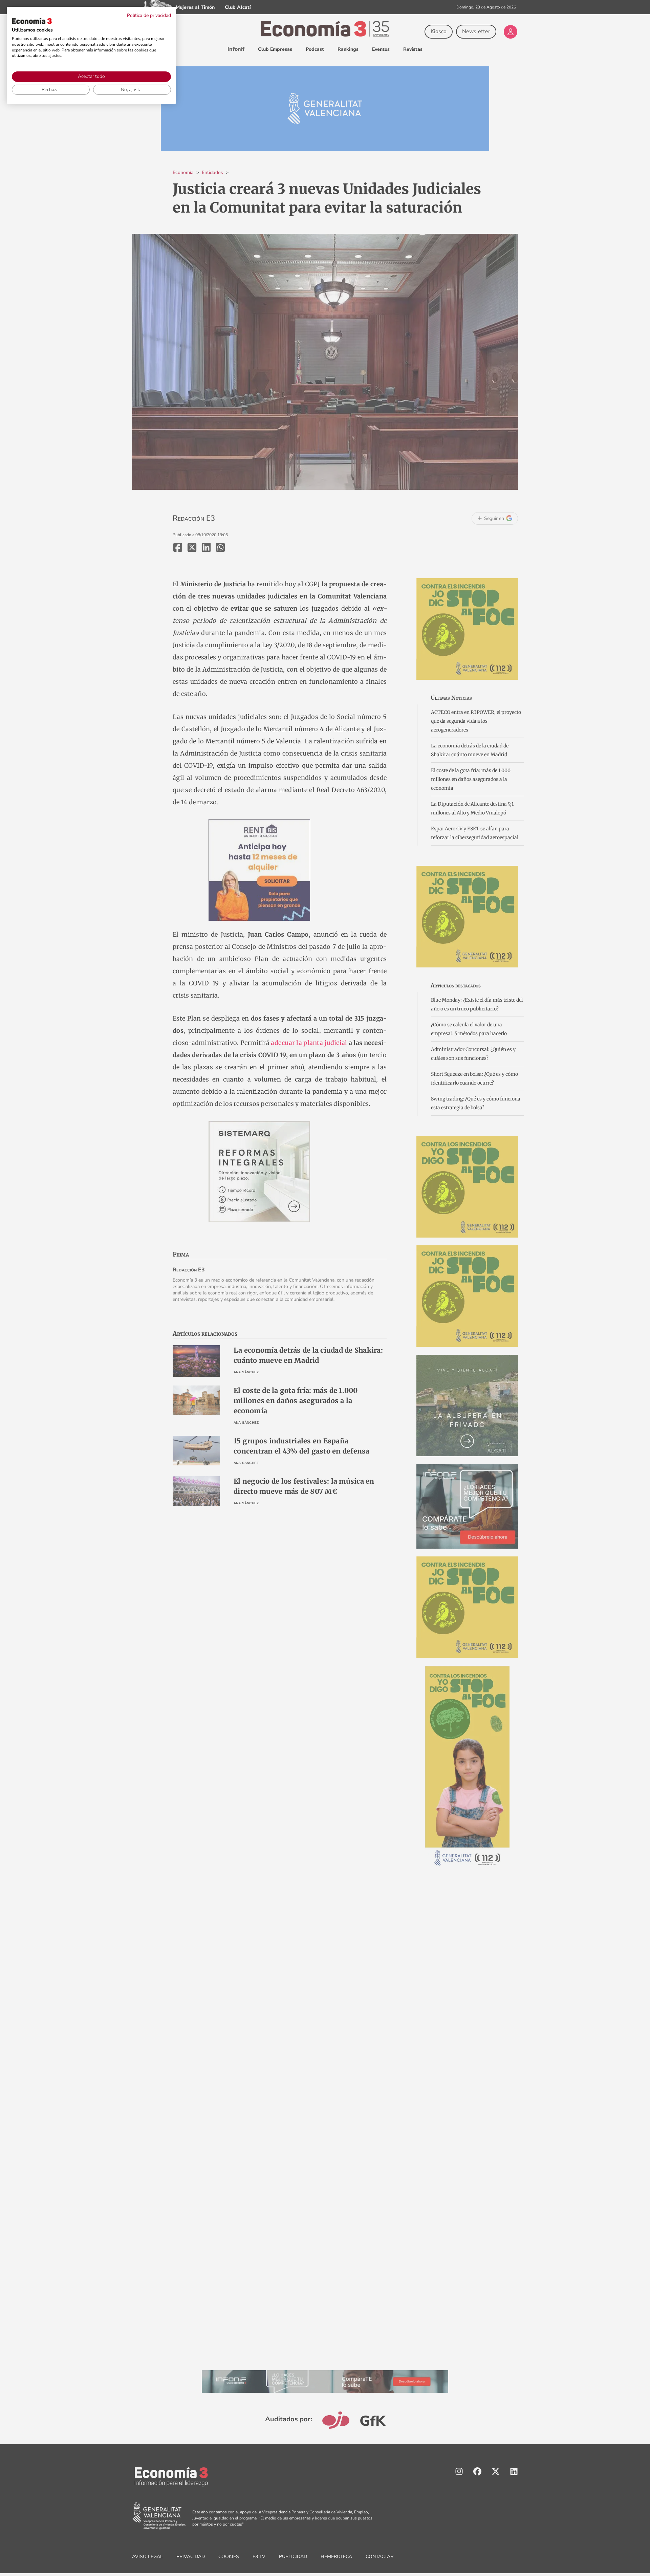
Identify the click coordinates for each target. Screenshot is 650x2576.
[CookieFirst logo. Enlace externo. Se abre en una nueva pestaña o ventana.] (32, 21)
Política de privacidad (149, 15)
